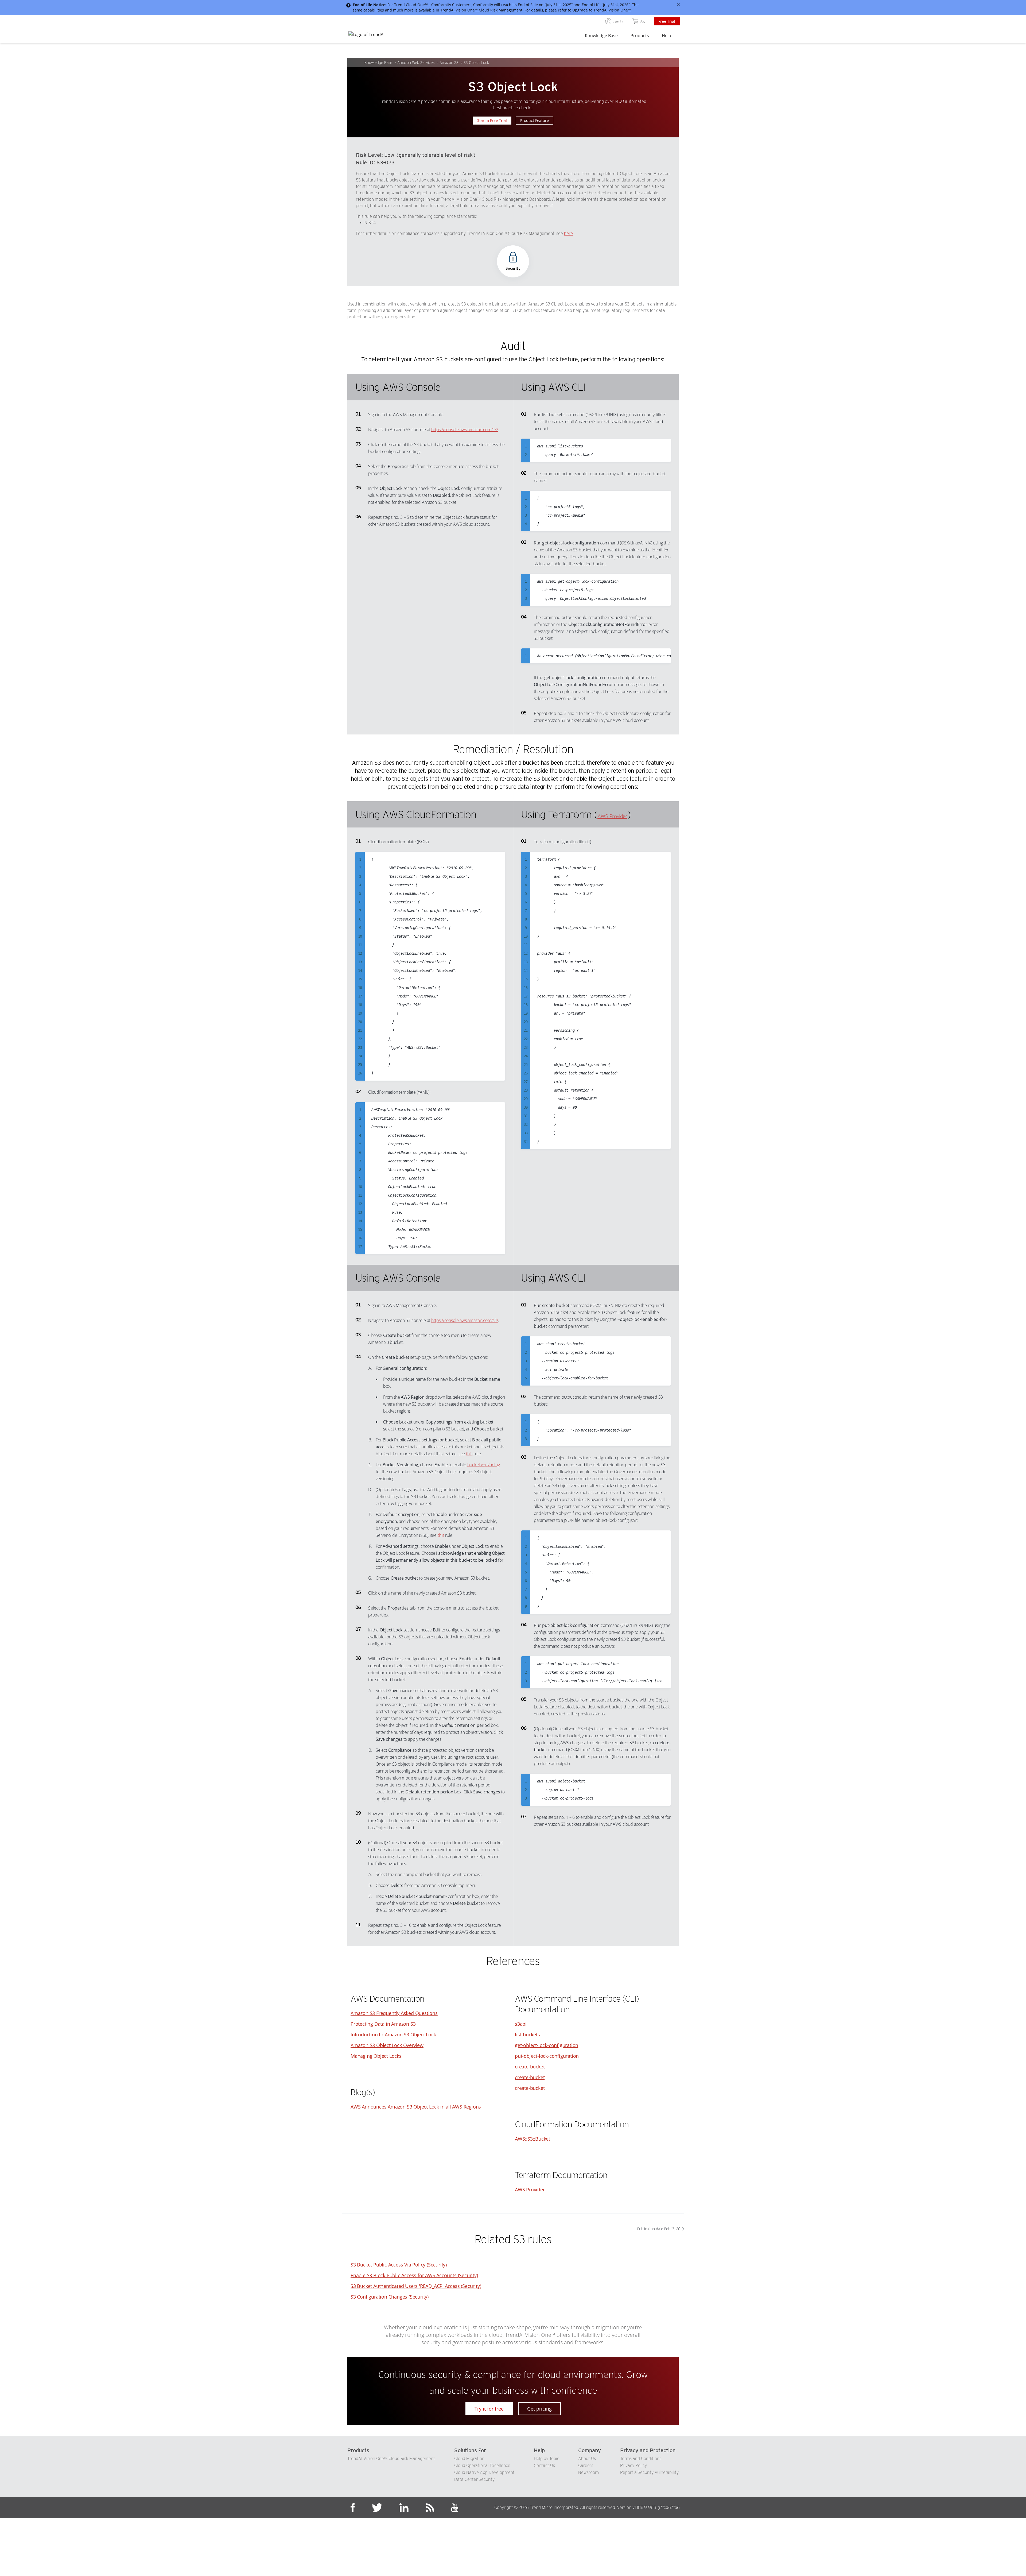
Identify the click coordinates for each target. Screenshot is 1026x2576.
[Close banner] (678, 5)
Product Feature (535, 120)
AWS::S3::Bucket (533, 2139)
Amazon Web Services (416, 63)
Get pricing (539, 2409)
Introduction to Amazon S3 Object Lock (393, 2035)
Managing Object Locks (376, 2056)
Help (666, 36)
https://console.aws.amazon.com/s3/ (465, 430)
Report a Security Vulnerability (649, 2472)
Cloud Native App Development (484, 2472)
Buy (642, 21)
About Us (587, 2459)
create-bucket (530, 2067)
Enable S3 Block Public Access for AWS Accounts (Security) (414, 2275)
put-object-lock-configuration (547, 2056)
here (568, 233)
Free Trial (667, 21)
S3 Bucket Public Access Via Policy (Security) (399, 2265)
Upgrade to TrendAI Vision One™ (602, 10)
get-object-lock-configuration (547, 2045)
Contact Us (544, 2465)
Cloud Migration (469, 2459)
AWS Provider (612, 816)
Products (640, 36)
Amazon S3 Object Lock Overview (387, 2045)
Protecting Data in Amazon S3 (383, 2024)
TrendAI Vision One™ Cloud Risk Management (481, 10)
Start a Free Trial (492, 120)
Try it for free (489, 2409)
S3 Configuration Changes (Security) (390, 2297)
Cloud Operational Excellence (482, 2465)
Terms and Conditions (641, 2459)
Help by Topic (547, 2459)
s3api (521, 2024)
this (469, 1454)
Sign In (618, 21)
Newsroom (588, 2472)
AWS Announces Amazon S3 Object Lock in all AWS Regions (416, 2107)
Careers (586, 2465)
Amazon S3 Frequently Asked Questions (394, 2013)
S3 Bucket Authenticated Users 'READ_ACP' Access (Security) (416, 2286)
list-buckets (527, 2035)
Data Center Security (474, 2479)
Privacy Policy (634, 2465)
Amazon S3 (449, 63)
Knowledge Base (601, 36)
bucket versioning (484, 1465)
